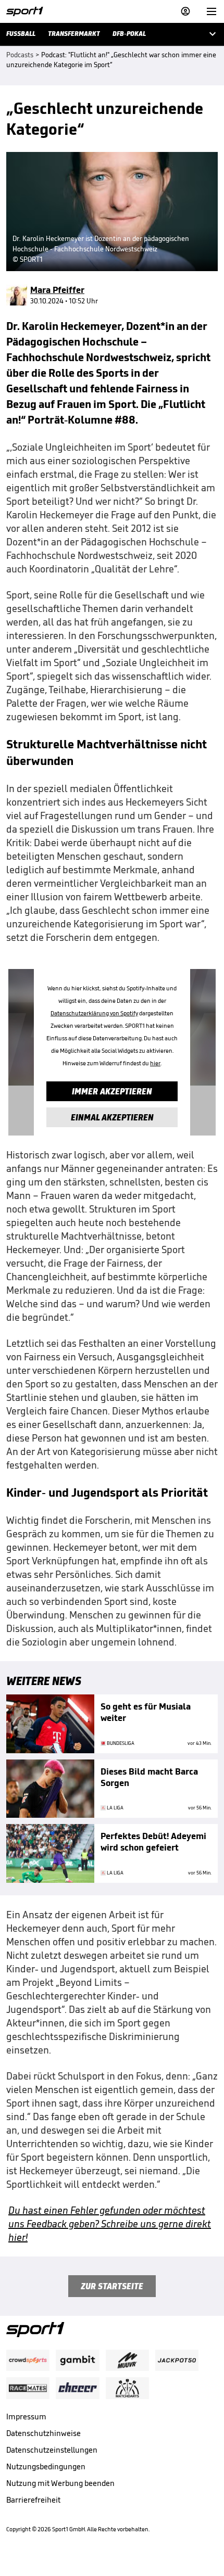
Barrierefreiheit (33, 2500)
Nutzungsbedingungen (46, 2466)
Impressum (26, 2416)
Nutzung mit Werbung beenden (60, 2483)
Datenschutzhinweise (43, 2433)
